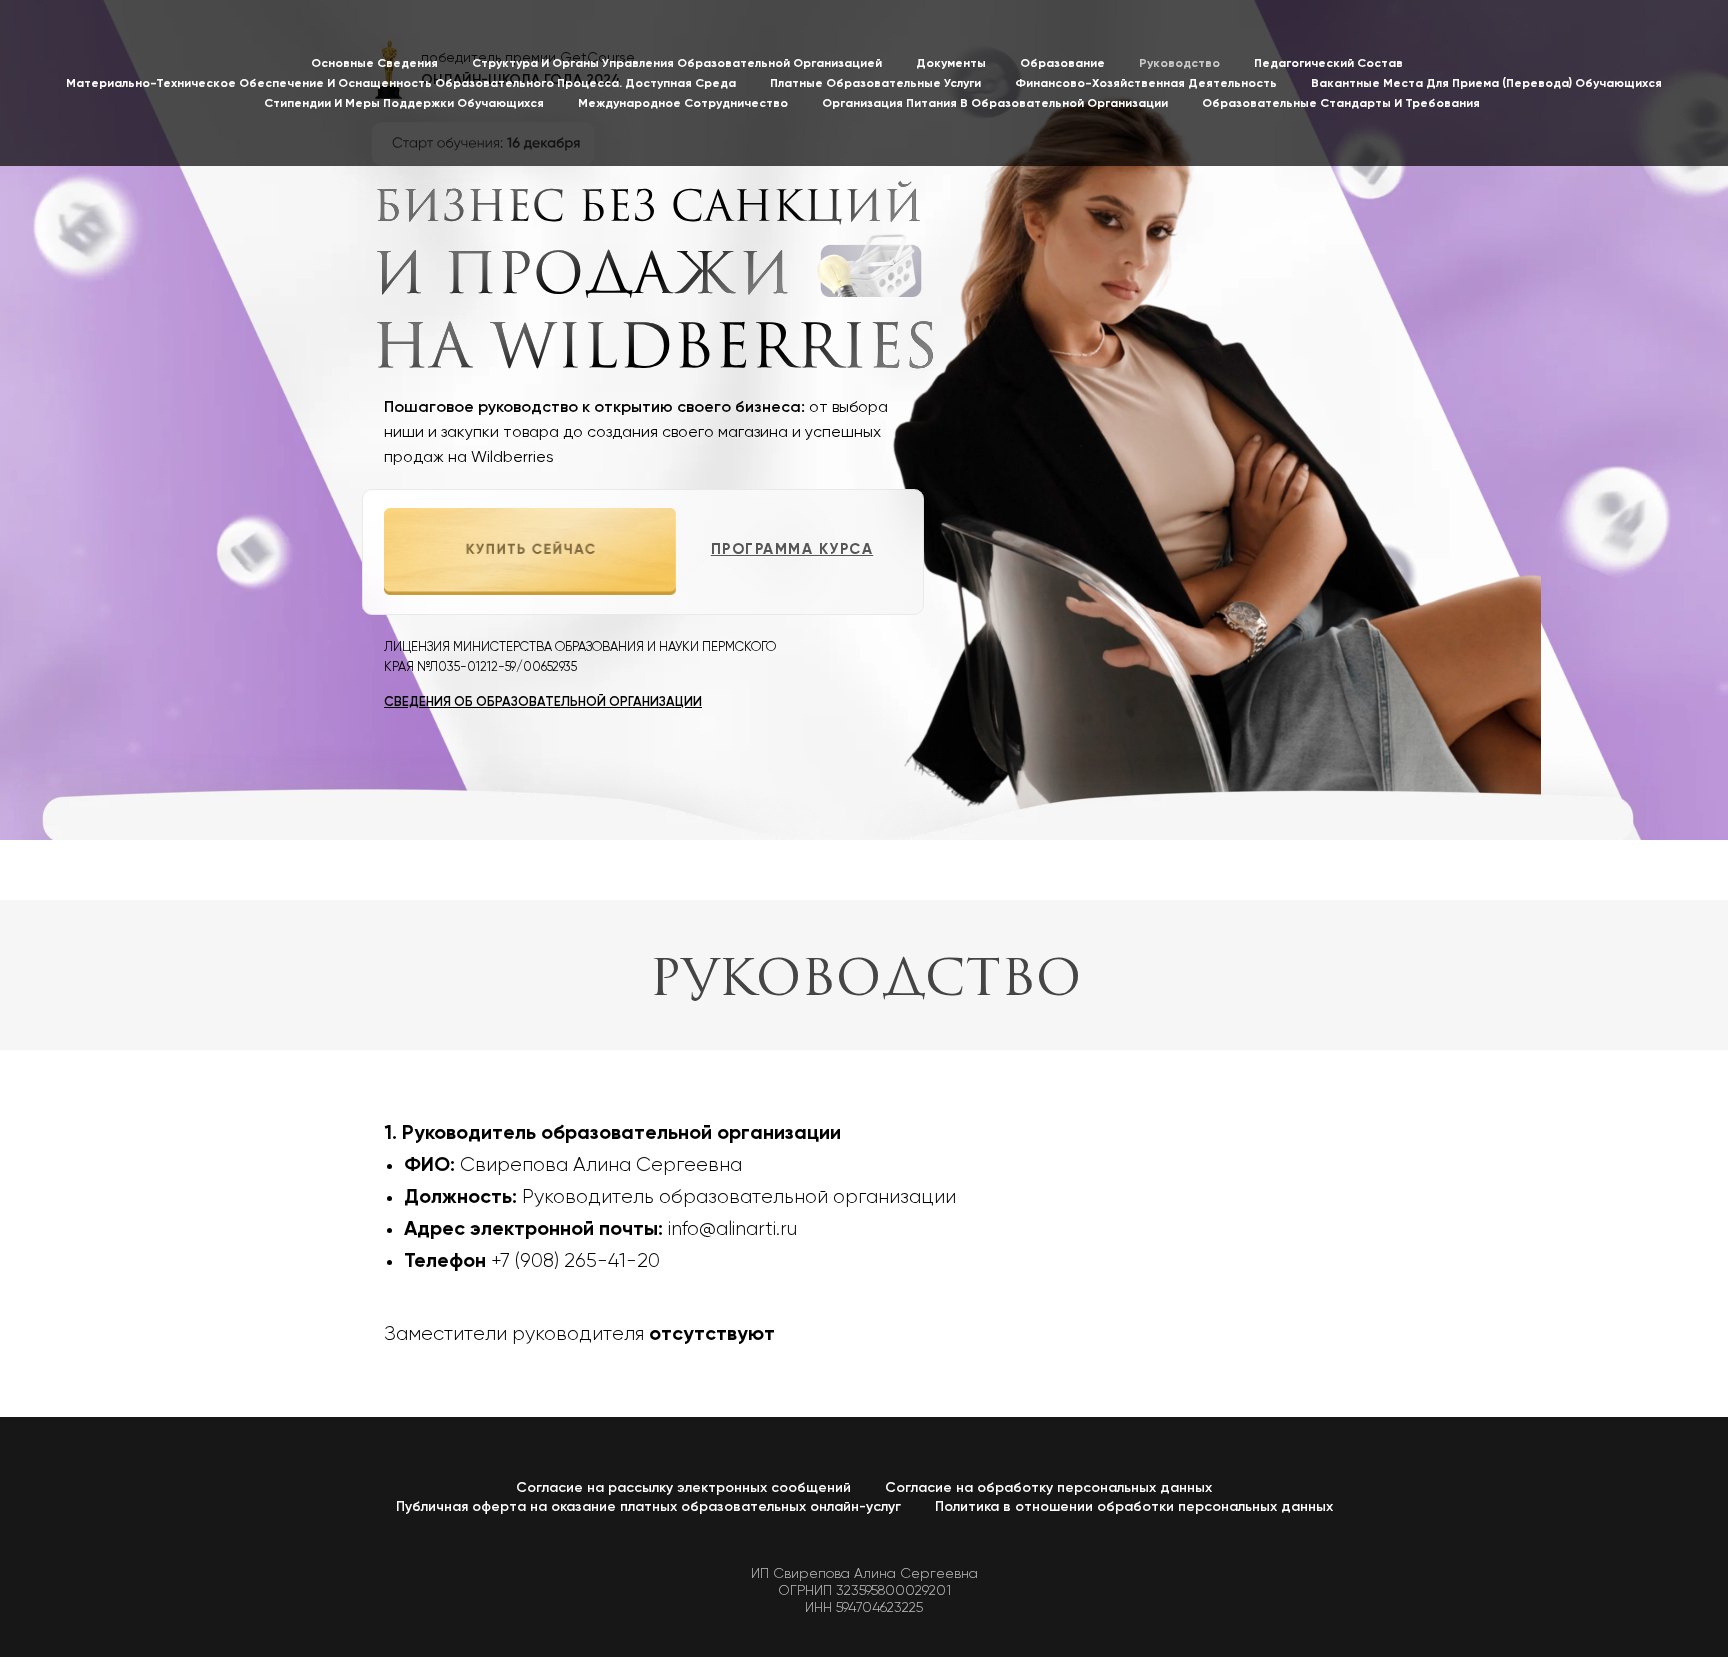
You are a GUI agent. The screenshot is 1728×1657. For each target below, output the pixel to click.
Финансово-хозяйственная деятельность (1146, 84)
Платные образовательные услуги (875, 84)
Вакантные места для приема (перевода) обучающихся (1486, 84)
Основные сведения (374, 64)
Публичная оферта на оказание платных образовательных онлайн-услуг (648, 1507)
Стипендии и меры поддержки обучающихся (404, 104)
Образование (1062, 64)
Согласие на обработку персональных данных (1048, 1488)
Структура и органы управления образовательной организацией (677, 64)
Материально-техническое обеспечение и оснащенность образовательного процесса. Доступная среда (401, 84)
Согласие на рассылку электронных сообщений (683, 1488)
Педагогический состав (1328, 64)
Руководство (1179, 64)
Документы (951, 64)
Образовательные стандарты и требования (1341, 104)
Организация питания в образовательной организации (995, 104)
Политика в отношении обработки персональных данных (1134, 1507)
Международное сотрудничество (683, 104)
